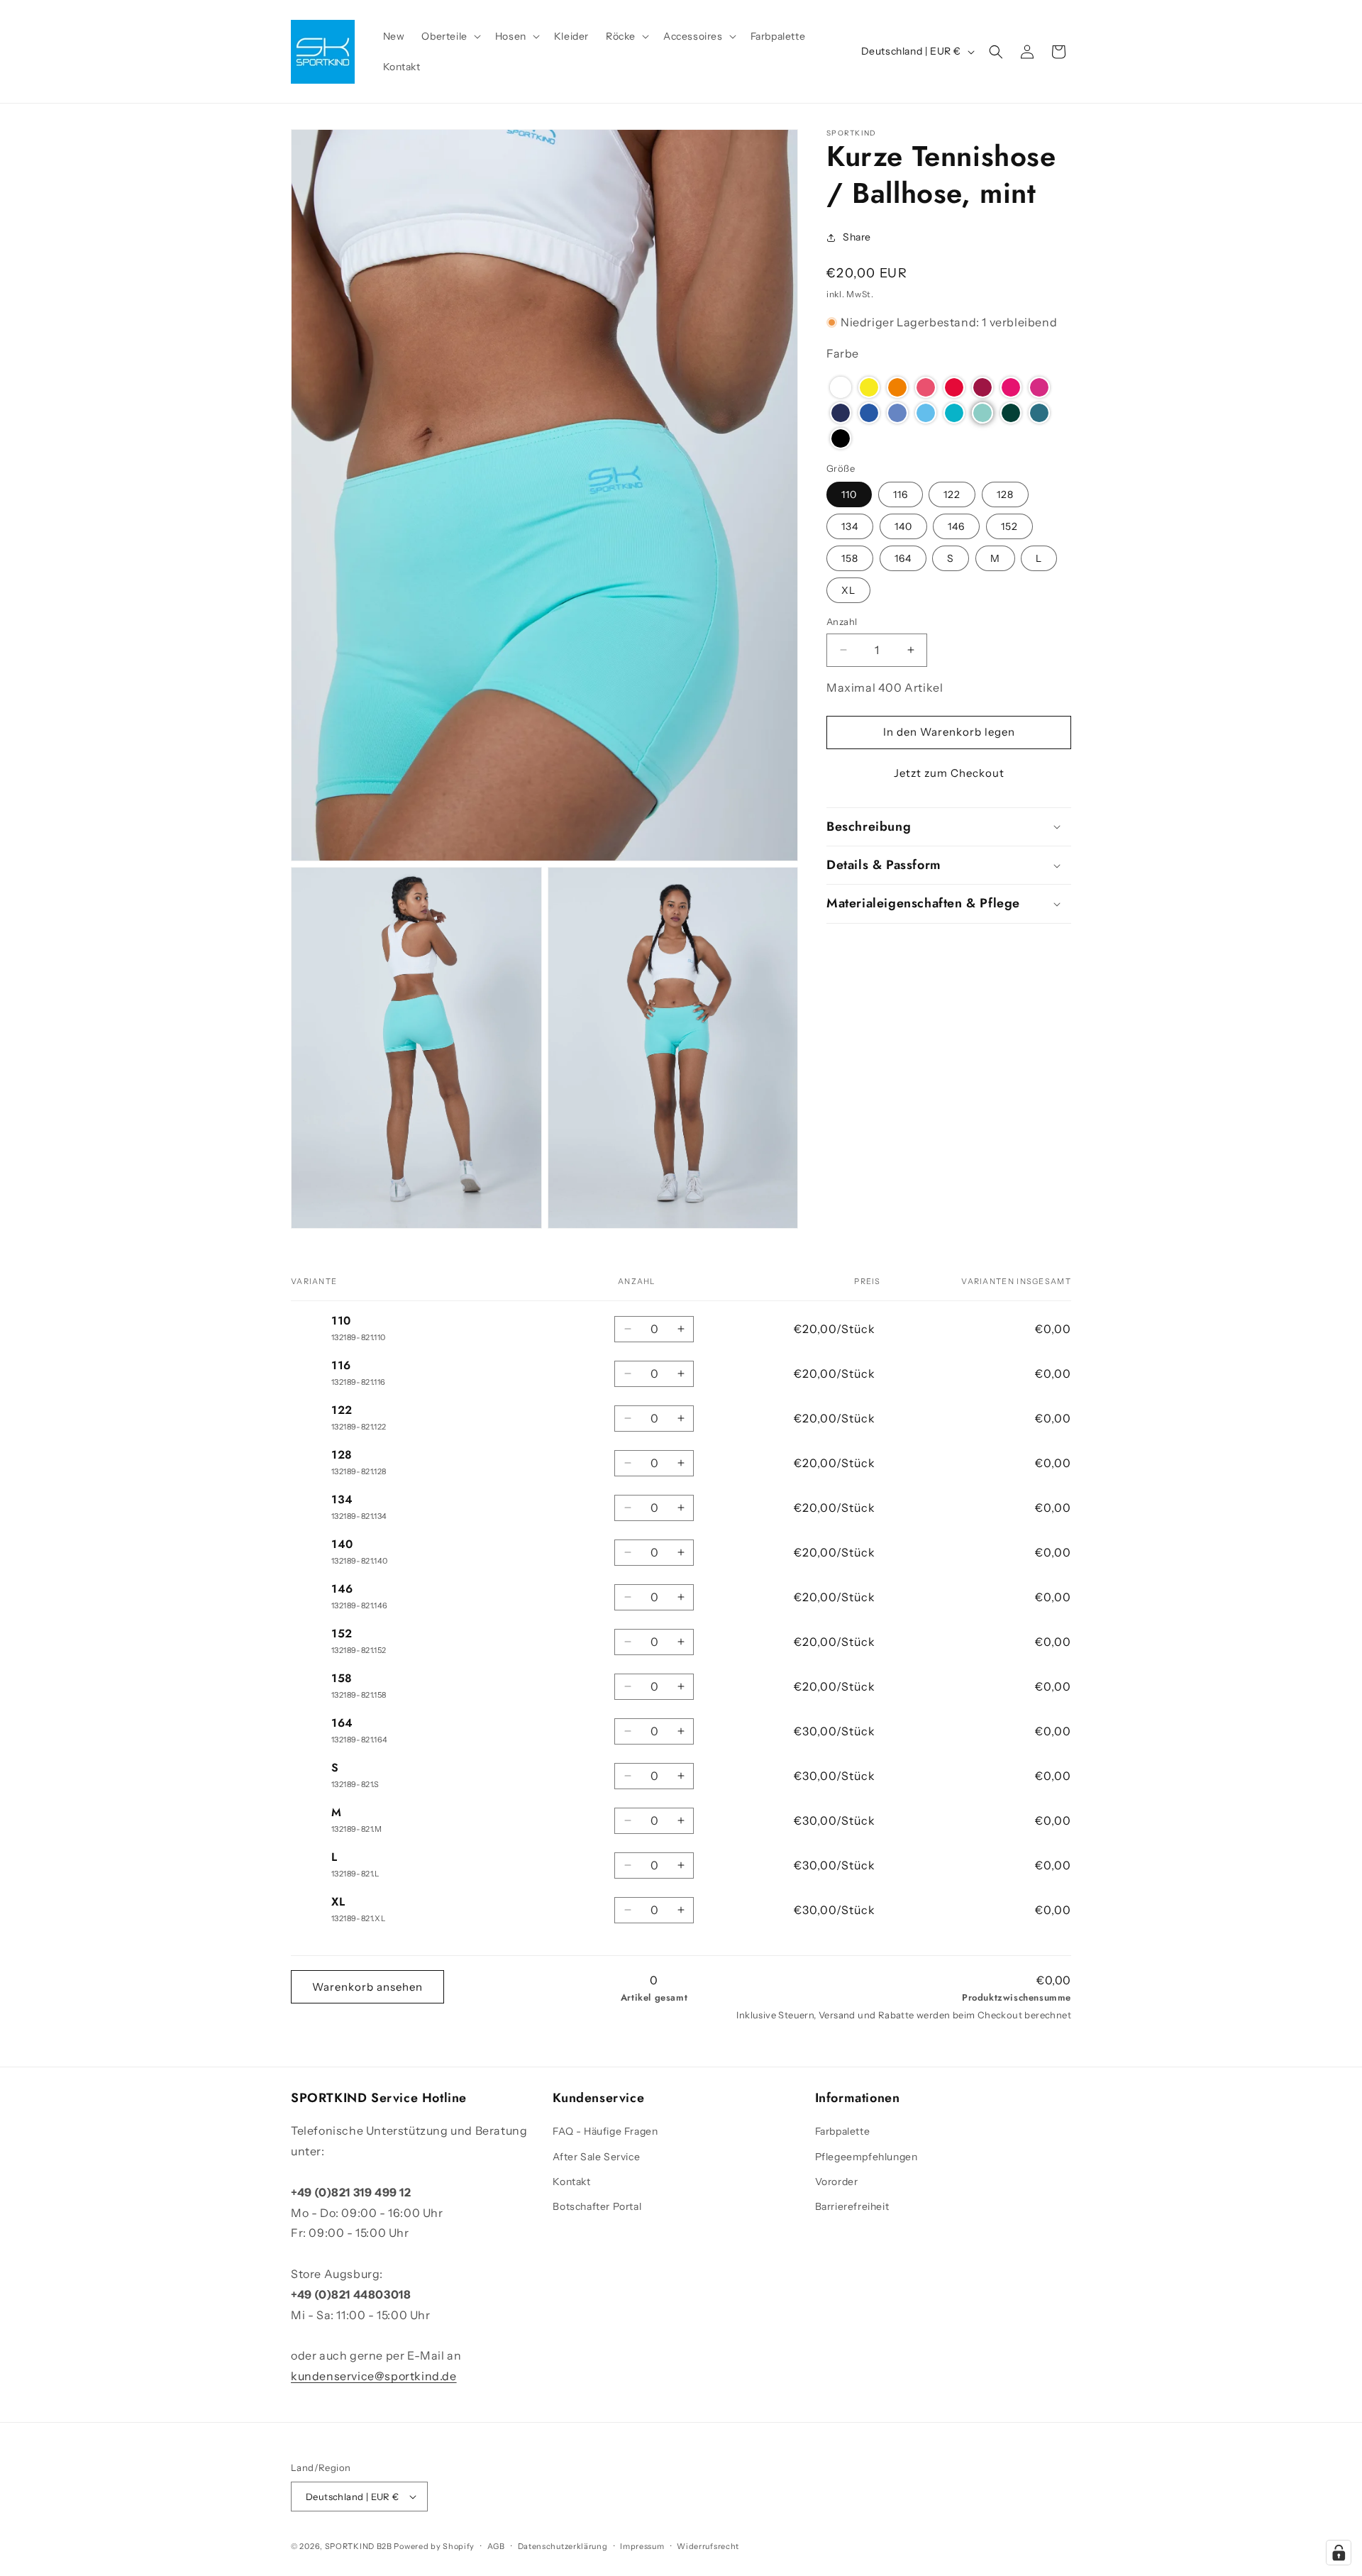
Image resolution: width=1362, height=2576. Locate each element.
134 (850, 526)
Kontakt (571, 2182)
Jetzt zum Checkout (949, 773)
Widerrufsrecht (708, 2546)
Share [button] (857, 237)
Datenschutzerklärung (563, 2546)
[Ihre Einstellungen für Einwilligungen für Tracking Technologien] (1339, 2553)
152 (1009, 526)
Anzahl (842, 621)
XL (848, 590)
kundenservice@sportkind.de (374, 2376)
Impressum (642, 2546)
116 (901, 494)
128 (1005, 494)
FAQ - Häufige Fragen (605, 2131)
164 (903, 558)
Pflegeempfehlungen (867, 2156)
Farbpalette (843, 2131)
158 (850, 558)
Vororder (837, 2182)
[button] (449, 36)
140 (903, 526)
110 (849, 494)
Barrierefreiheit (852, 2206)
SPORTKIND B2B (359, 2546)
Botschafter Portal (597, 2206)
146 (956, 526)
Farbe (843, 353)
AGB (496, 2546)
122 (952, 494)
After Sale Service (596, 2156)
